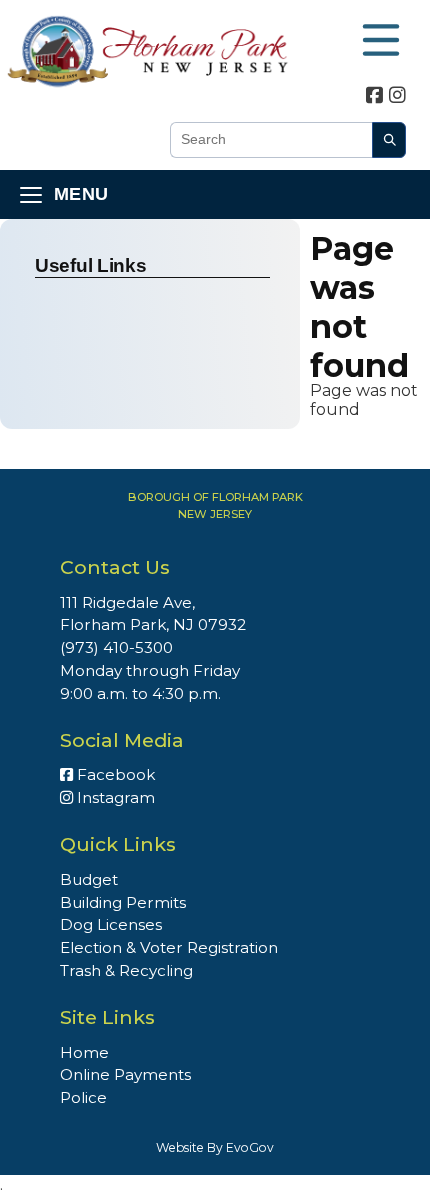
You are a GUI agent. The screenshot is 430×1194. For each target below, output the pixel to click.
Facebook (114, 774)
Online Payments (125, 1074)
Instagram (114, 797)
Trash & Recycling (126, 970)
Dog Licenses (111, 924)
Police (83, 1097)
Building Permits (123, 902)
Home (84, 1052)
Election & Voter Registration (169, 947)
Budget (89, 879)
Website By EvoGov (215, 1147)
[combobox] (271, 140)
